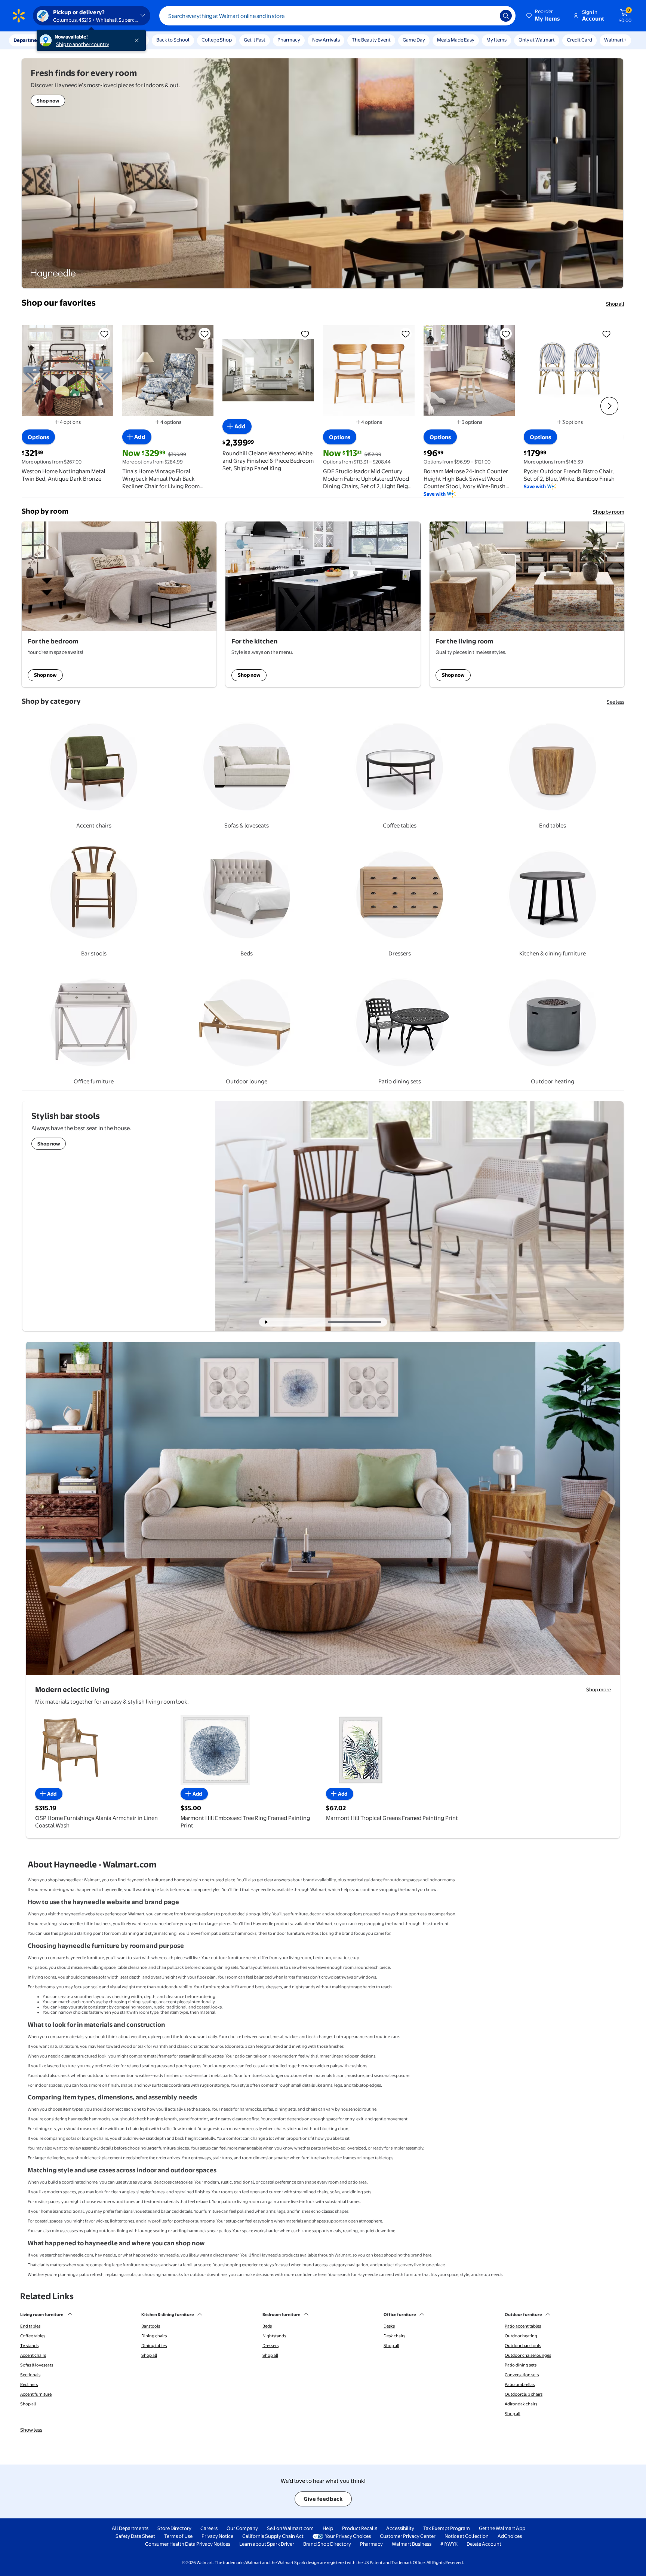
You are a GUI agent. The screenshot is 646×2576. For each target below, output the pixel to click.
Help (328, 2528)
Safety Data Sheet (135, 2536)
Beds (267, 2326)
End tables (30, 2326)
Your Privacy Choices (348, 2536)
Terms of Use (178, 2536)
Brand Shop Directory (327, 2544)
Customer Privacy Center (408, 2536)
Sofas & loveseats (37, 2365)
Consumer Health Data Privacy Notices (188, 2544)
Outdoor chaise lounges (528, 2355)
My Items (496, 40)
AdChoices (510, 2536)
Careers (209, 2528)
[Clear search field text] (489, 16)
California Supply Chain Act (273, 2536)
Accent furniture (36, 2394)
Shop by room (609, 512)
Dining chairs (154, 2336)
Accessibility (400, 2528)
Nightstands (274, 2336)
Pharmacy (289, 40)
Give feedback (323, 2499)
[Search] (506, 16)
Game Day (414, 40)
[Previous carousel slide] (304, 1322)
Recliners (29, 2384)
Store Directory (174, 2528)
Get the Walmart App (502, 2528)
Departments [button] (29, 40)
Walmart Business (412, 2544)
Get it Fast (255, 40)
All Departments (130, 2528)
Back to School (173, 40)
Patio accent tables (523, 2326)
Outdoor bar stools (523, 2346)
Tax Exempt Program (447, 2528)
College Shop (217, 40)
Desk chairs (394, 2336)
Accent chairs (33, 2355)
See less (616, 702)
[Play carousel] (267, 1322)
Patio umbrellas (520, 2384)
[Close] (138, 40)
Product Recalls (360, 2528)
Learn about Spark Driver (267, 2544)
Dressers (270, 2346)
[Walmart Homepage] (19, 16)
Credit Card (579, 40)
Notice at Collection (467, 2536)
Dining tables (154, 2346)
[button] (544, 16)
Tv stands (29, 2346)
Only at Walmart (537, 40)
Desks (389, 2326)
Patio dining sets (521, 2365)
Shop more (599, 1689)
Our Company (242, 2528)
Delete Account (484, 2544)
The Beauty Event (371, 40)
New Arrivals (326, 40)
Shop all (615, 304)
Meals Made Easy (456, 40)
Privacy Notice (217, 2536)
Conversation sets (522, 2375)
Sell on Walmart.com (290, 2528)
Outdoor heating (521, 2336)
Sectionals (30, 2375)
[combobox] (337, 16)
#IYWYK (449, 2544)
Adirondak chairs (521, 2404)
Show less (31, 2430)
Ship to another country (83, 44)
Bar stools (151, 2326)
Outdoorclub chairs (524, 2394)
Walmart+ (615, 40)
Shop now (45, 675)
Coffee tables (33, 2336)
